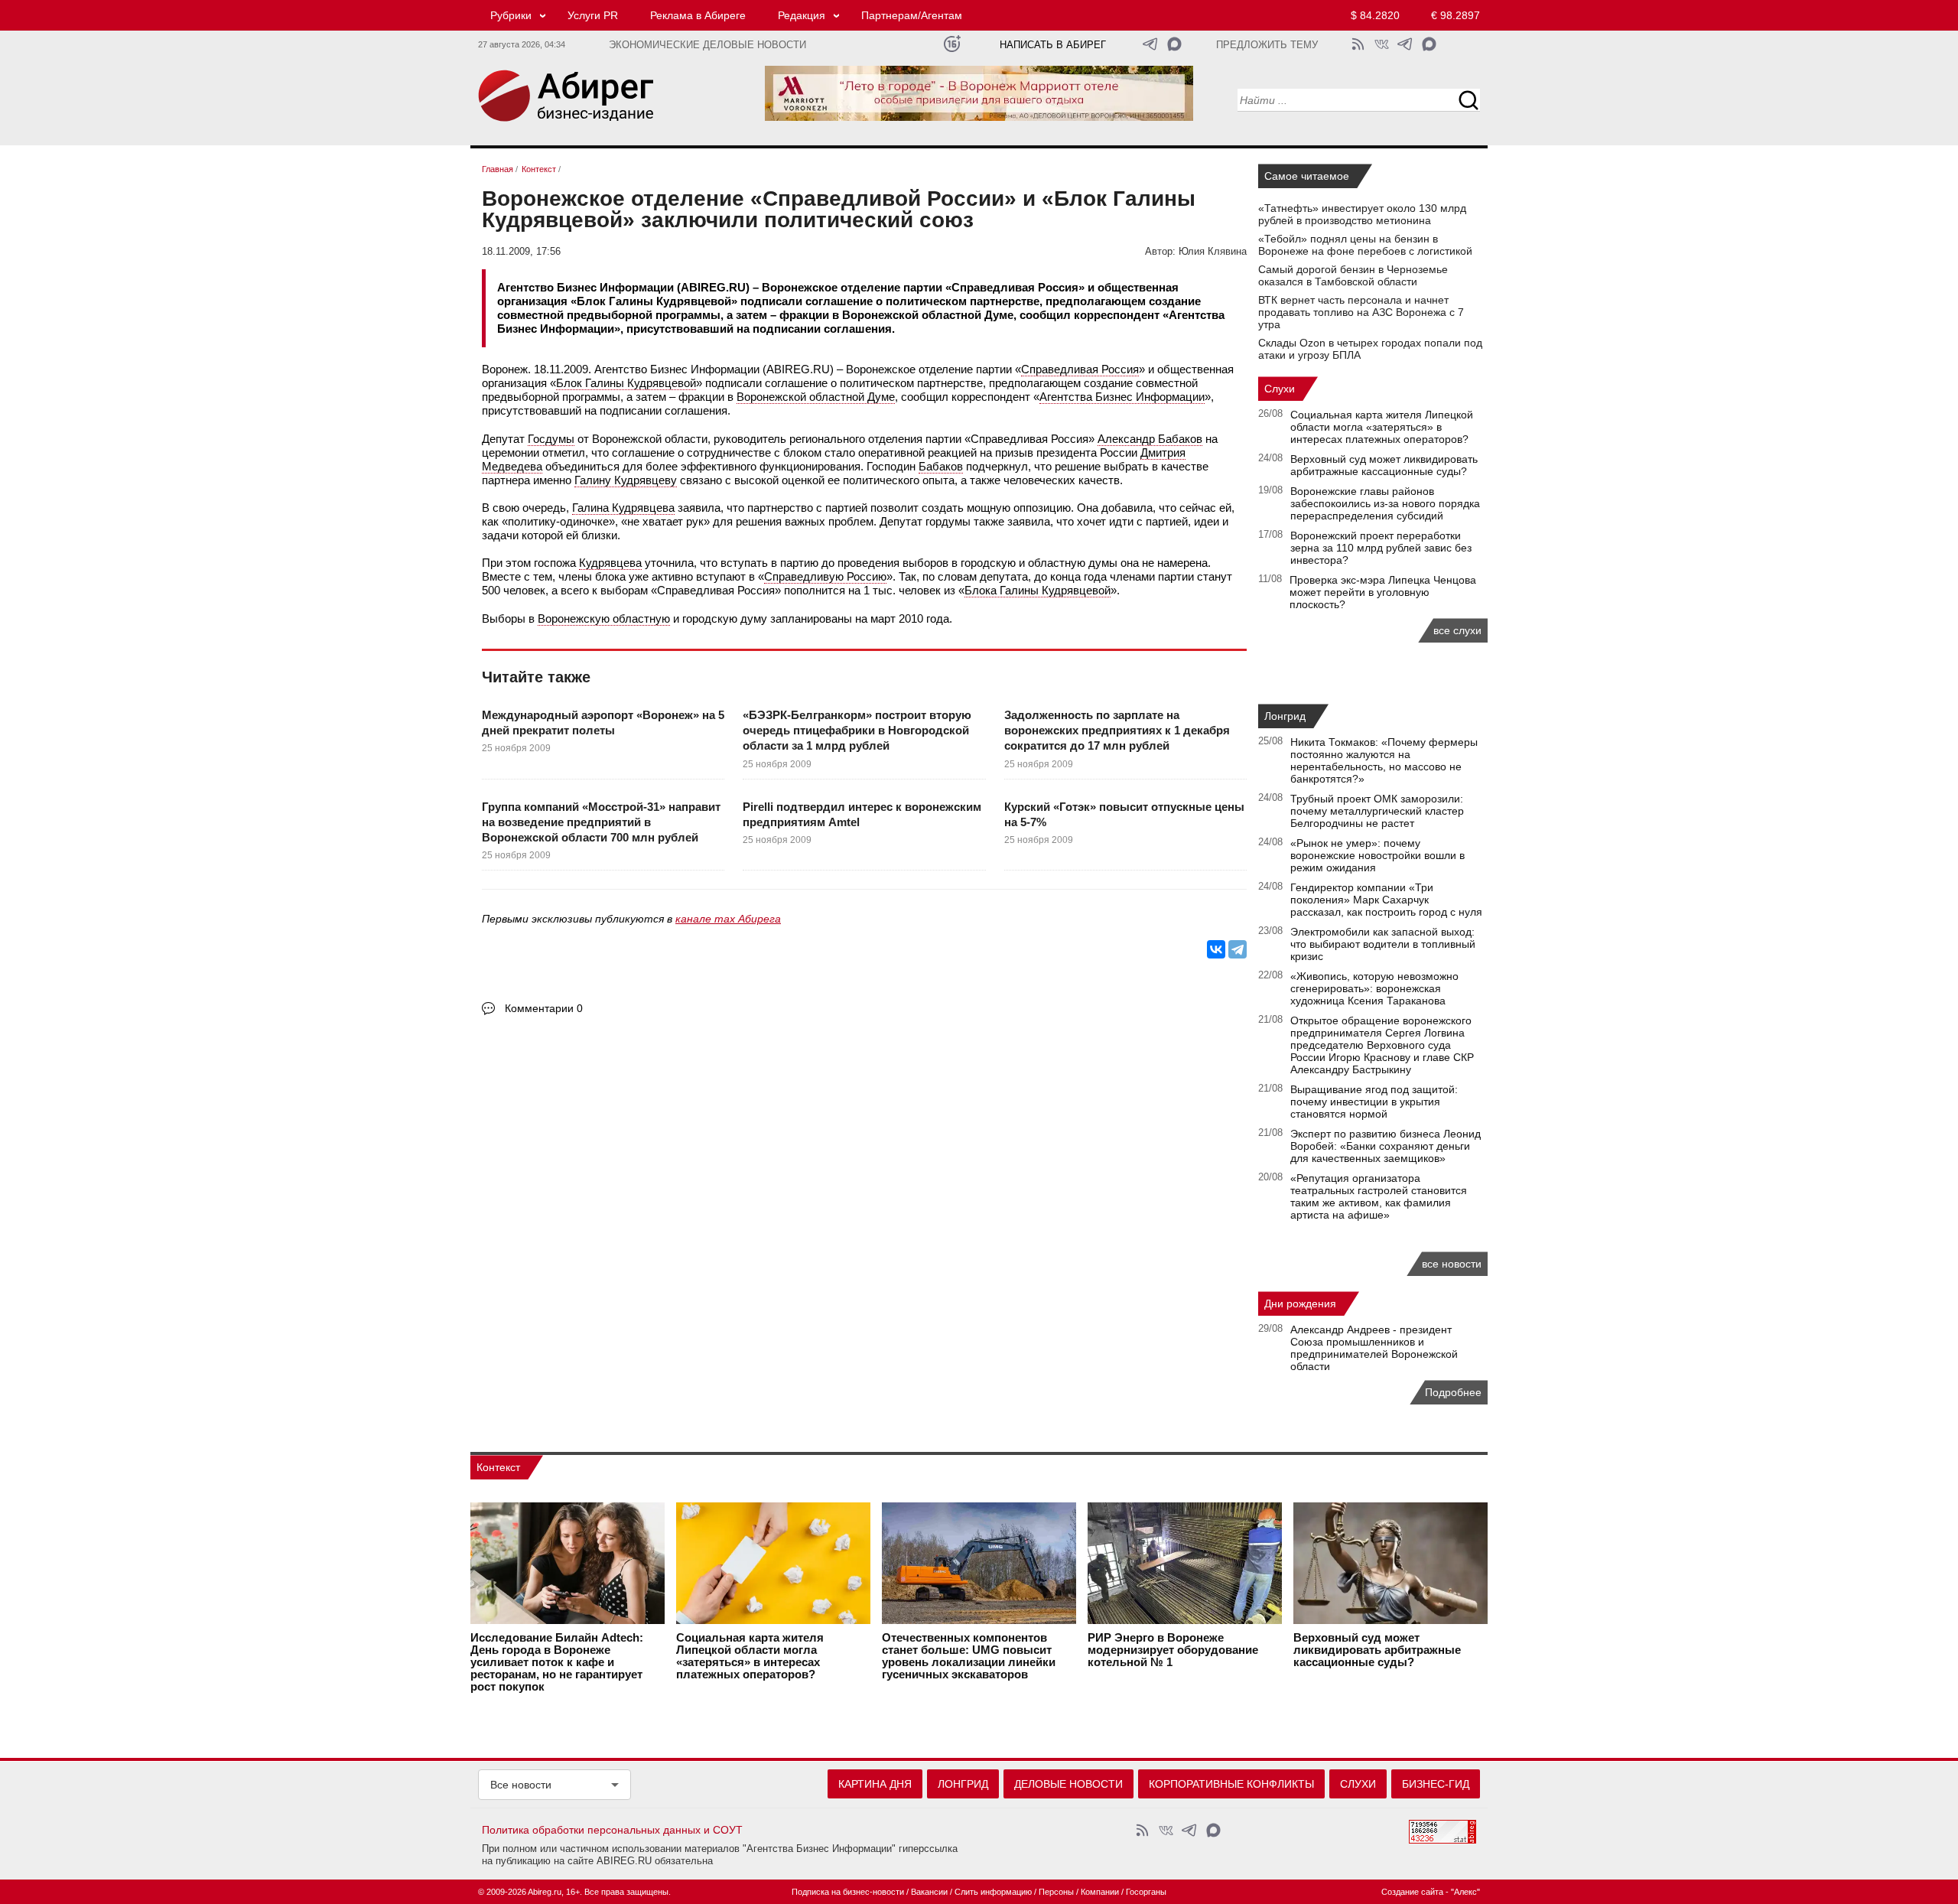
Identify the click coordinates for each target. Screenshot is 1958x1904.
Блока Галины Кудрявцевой (1038, 590)
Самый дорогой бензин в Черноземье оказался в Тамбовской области (1353, 275)
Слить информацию (993, 1892)
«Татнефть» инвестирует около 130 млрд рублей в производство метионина (1362, 214)
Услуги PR (593, 15)
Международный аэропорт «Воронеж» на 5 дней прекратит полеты (603, 723)
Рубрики (511, 15)
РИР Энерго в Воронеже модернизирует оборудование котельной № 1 (1173, 1650)
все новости (1452, 1264)
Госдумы (551, 439)
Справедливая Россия (1080, 369)
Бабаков (941, 466)
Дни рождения (1300, 1304)
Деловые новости (1068, 1784)
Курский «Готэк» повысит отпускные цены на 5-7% (1124, 814)
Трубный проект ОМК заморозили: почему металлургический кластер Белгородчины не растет (1377, 811)
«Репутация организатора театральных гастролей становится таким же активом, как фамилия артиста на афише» (1379, 1196)
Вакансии (929, 1892)
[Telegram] (1238, 949)
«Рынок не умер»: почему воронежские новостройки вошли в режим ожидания (1377, 855)
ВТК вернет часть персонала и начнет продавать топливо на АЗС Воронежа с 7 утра (1361, 312)
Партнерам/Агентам (912, 15)
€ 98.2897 (1455, 15)
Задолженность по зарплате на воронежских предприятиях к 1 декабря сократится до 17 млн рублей (1117, 731)
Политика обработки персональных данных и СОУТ (612, 1830)
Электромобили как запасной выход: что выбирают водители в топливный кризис (1383, 944)
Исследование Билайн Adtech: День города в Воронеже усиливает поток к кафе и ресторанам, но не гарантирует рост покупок (557, 1662)
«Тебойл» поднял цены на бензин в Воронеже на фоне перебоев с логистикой (1365, 245)
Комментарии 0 (544, 1008)
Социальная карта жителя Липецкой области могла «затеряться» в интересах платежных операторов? (1382, 427)
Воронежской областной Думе (816, 397)
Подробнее (1453, 1392)
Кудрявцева (610, 563)
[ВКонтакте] (1216, 949)
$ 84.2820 (1375, 15)
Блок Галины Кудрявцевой (626, 383)
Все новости (521, 1785)
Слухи (1280, 389)
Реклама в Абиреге (698, 15)
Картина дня (875, 1784)
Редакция (802, 15)
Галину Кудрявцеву (626, 480)
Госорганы (1146, 1892)
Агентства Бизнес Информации (1122, 397)
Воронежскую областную (604, 618)
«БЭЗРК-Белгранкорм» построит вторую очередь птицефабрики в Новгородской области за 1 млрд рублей (857, 731)
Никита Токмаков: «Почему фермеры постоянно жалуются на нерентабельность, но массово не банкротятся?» (1384, 760)
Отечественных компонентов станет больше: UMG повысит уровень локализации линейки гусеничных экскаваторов (969, 1656)
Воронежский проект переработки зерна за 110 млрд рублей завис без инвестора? (1381, 548)
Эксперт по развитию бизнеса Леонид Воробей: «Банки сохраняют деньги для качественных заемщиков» (1386, 1146)
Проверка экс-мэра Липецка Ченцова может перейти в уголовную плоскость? (1383, 592)
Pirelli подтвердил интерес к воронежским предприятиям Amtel (862, 814)
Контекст (498, 1467)
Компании (1100, 1892)
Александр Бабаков (1150, 439)
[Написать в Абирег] (1174, 44)
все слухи (1457, 630)
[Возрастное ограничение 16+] (952, 44)
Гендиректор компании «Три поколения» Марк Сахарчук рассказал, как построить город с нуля (1386, 900)
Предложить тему (1267, 45)
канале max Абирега (728, 919)
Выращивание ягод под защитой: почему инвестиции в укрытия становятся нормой (1374, 1102)
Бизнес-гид (1436, 1784)
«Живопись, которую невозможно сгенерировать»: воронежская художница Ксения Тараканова (1374, 988)
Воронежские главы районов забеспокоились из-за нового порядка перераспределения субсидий (1385, 503)
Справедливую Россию (825, 576)
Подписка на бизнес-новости (848, 1892)
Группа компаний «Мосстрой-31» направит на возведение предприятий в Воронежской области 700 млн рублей (601, 822)
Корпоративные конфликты (1231, 1784)
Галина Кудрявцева (623, 508)
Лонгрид (1285, 716)
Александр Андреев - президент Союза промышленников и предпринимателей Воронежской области (1374, 1348)
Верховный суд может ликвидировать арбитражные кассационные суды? (1384, 465)
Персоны (1056, 1892)
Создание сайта (1412, 1892)
